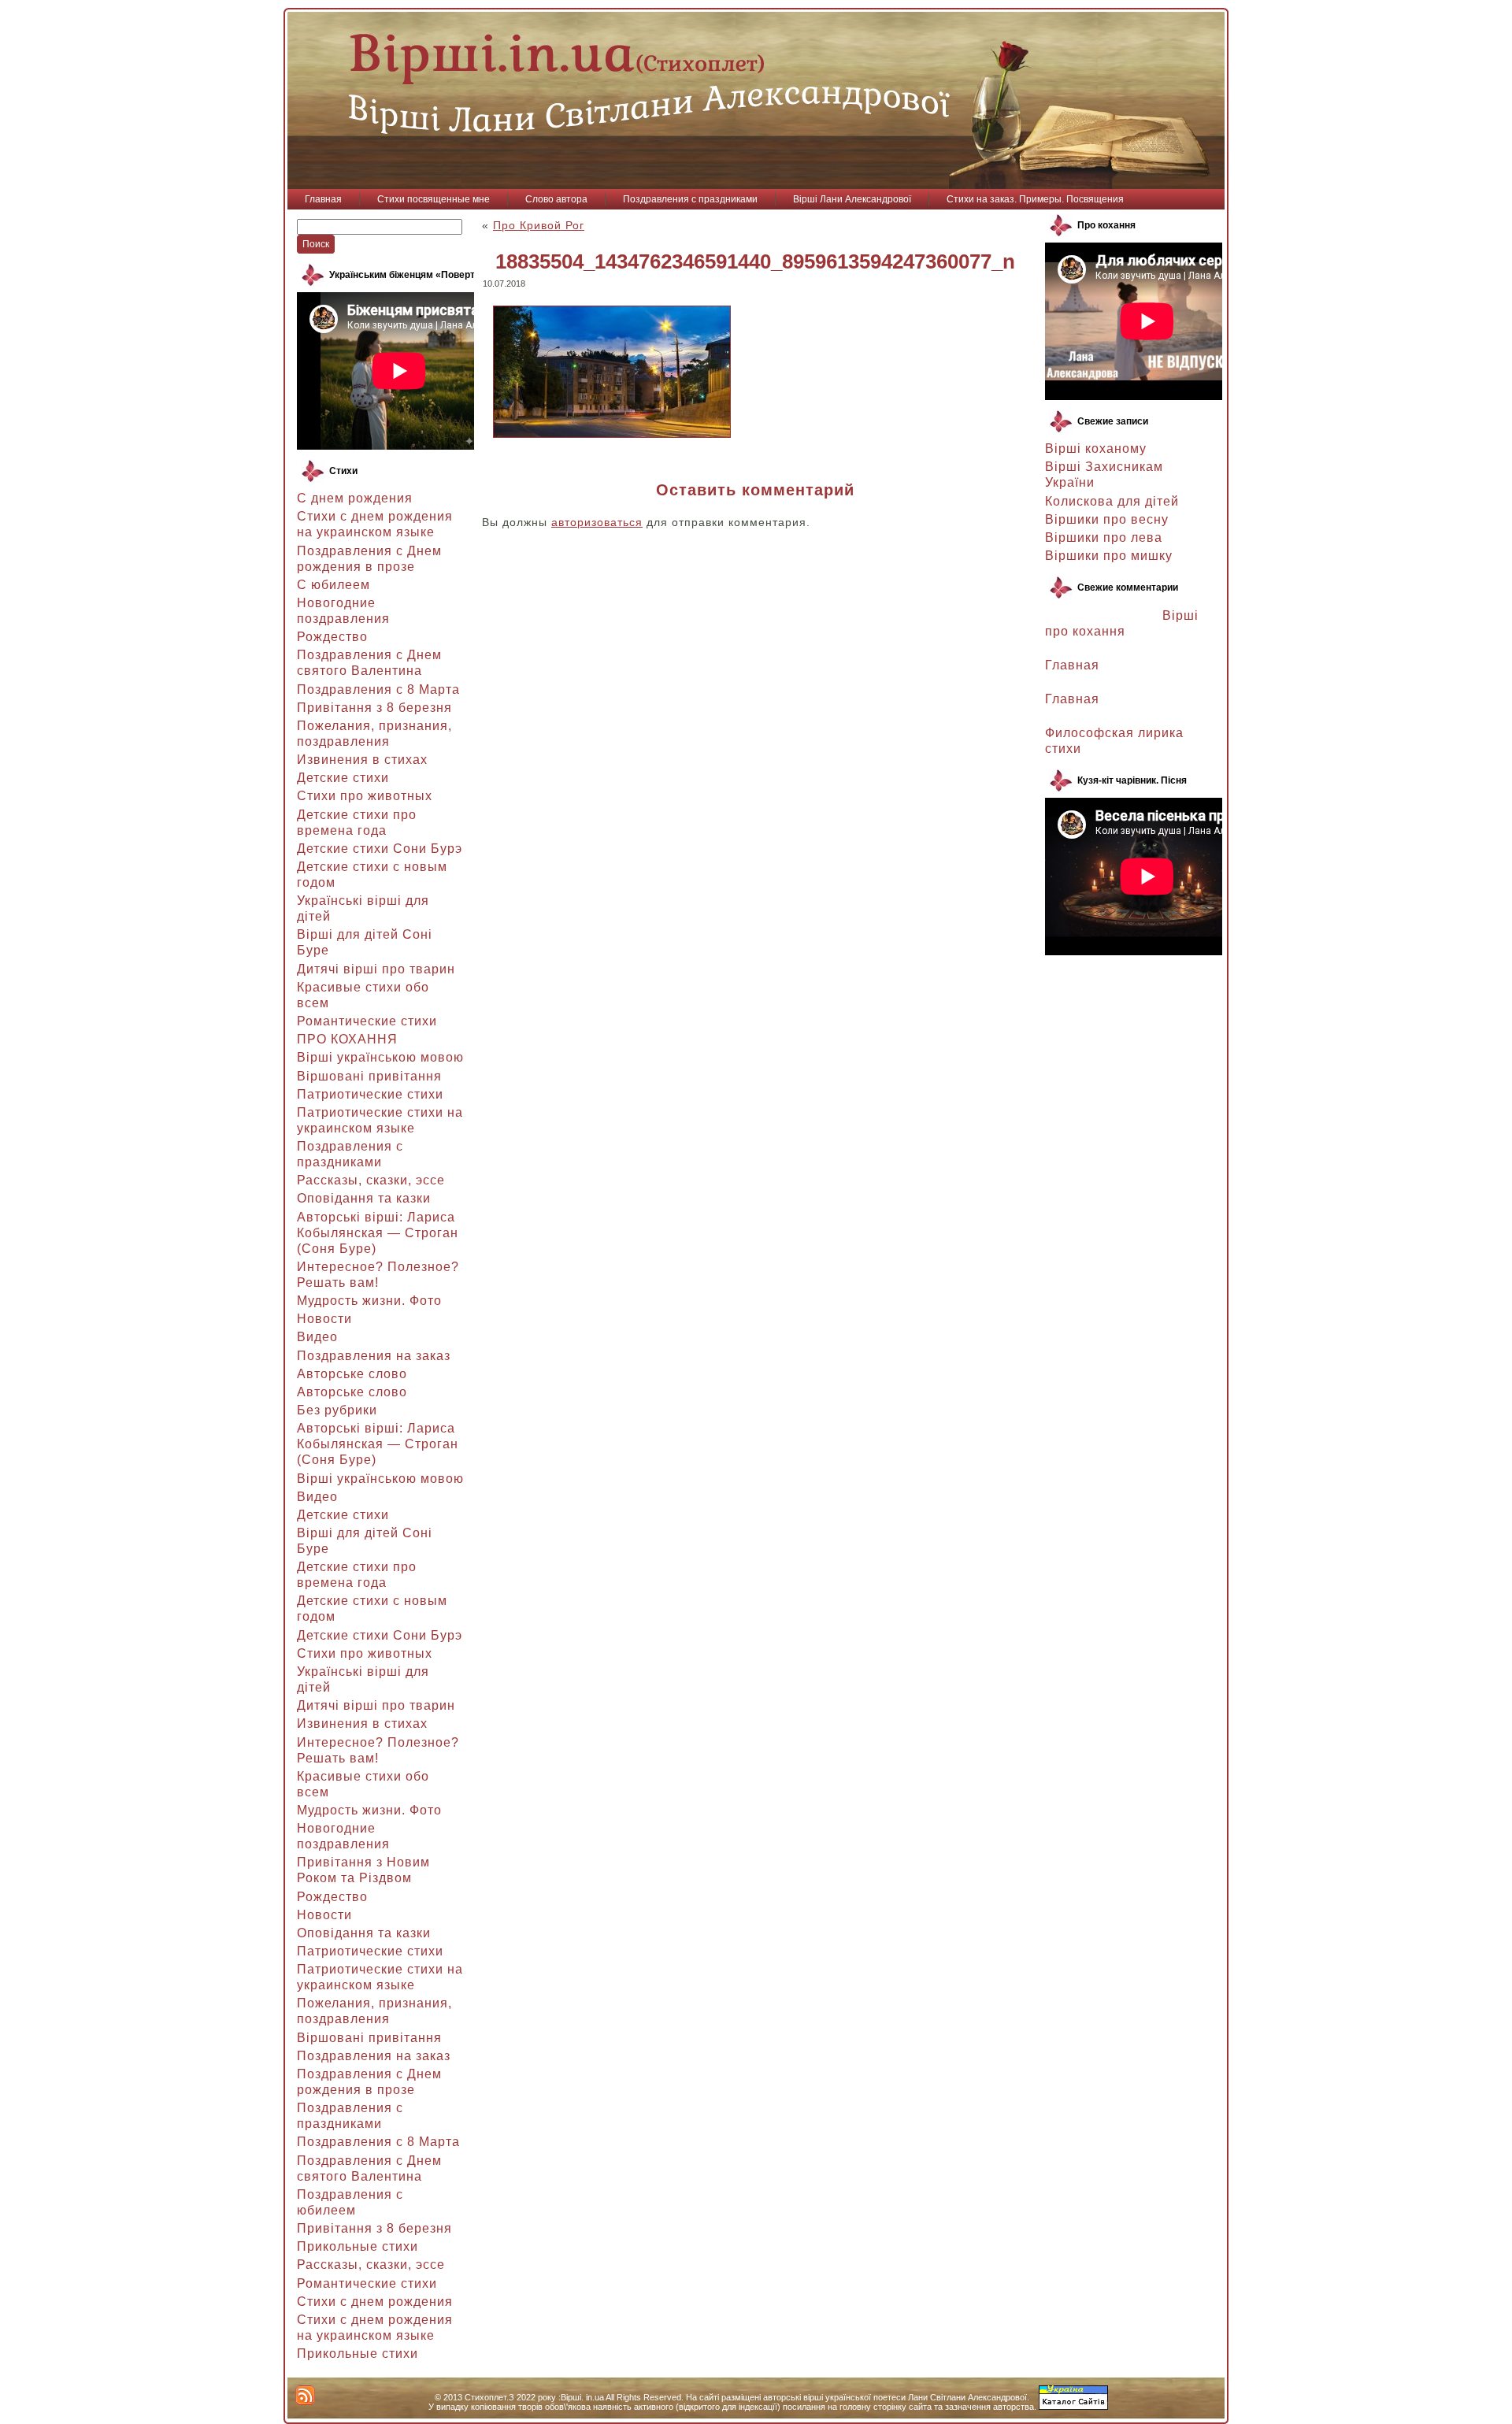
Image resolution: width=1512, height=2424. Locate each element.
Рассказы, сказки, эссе (371, 1180)
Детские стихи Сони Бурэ (380, 849)
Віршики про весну (1107, 519)
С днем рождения (355, 498)
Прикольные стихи (358, 2246)
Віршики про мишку (1109, 556)
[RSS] (305, 2395)
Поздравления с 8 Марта (378, 689)
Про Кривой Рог (539, 225)
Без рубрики (337, 1410)
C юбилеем (334, 585)
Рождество (332, 637)
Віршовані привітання (369, 1076)
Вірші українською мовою (380, 1057)
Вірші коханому (1096, 448)
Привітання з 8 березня (374, 708)
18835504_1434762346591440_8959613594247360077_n (755, 261)
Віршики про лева (1104, 537)
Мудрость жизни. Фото (369, 1301)
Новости (324, 1319)
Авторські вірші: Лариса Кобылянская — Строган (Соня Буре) (378, 1233)
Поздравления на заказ (374, 1356)
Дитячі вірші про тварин (376, 969)
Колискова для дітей (1112, 501)
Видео (317, 1337)
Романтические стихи (367, 1021)
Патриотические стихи (370, 1094)
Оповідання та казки (364, 1198)
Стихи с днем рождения (375, 2302)
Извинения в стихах (362, 760)
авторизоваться (597, 522)
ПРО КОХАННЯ (347, 1039)
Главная (1072, 665)
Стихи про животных (365, 796)
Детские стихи (343, 778)
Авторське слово (352, 1374)
